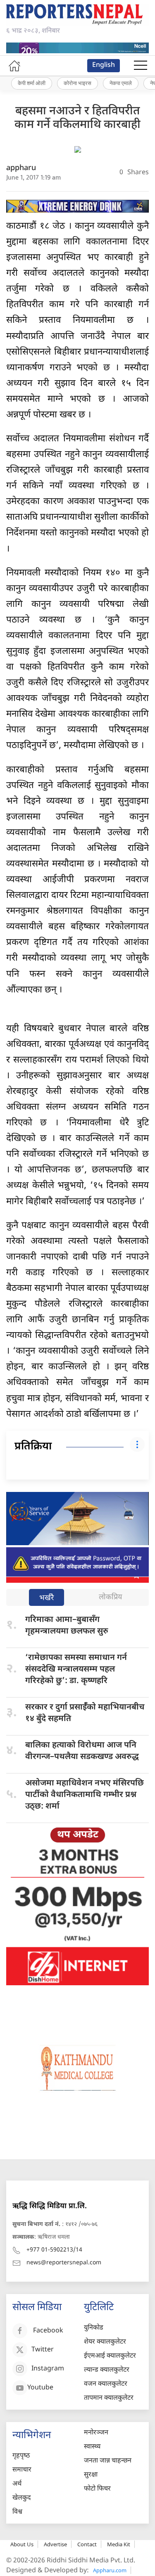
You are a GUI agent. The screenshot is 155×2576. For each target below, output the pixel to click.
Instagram (48, 2369)
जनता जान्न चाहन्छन (108, 2461)
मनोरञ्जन (96, 2433)
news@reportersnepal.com (64, 2263)
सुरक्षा (91, 2475)
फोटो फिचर (97, 2489)
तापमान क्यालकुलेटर (109, 2398)
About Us (22, 2544)
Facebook (48, 2331)
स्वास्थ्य (92, 2447)
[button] (141, 66)
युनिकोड (94, 2328)
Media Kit (119, 2544)
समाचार (22, 2470)
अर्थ (17, 2484)
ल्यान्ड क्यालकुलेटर (107, 2370)
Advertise (55, 2544)
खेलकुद (22, 2498)
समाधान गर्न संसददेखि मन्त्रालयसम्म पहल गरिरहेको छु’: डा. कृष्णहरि (76, 1669)
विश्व (17, 2512)
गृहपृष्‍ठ (21, 2456)
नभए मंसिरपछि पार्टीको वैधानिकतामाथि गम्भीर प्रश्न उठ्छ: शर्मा (85, 1795)
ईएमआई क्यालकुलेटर (110, 2356)
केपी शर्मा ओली (32, 83)
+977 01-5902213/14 (54, 2250)
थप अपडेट (78, 1835)
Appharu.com (110, 2570)
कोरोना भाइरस (77, 83)
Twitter (43, 2350)
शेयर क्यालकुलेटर (105, 2342)
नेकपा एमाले (121, 83)
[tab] (46, 1598)
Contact (87, 2544)
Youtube (40, 2388)
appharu (21, 168)
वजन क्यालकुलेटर (106, 2384)
